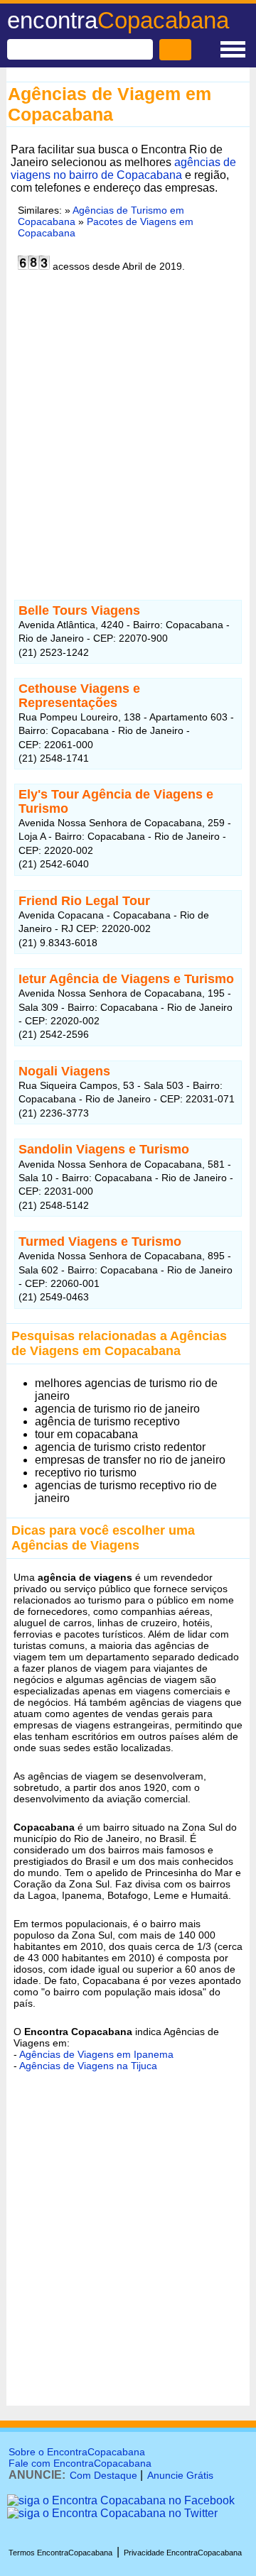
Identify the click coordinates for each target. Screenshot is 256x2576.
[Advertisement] (128, 434)
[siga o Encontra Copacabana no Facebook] (121, 2500)
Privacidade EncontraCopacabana (183, 2553)
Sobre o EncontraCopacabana (77, 2452)
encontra (118, 20)
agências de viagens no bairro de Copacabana (123, 169)
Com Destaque (103, 2475)
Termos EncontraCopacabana (60, 2553)
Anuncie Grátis (180, 2475)
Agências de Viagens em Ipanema (96, 2054)
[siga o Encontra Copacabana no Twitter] (112, 2513)
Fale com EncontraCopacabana (80, 2463)
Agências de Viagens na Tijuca (88, 2066)
